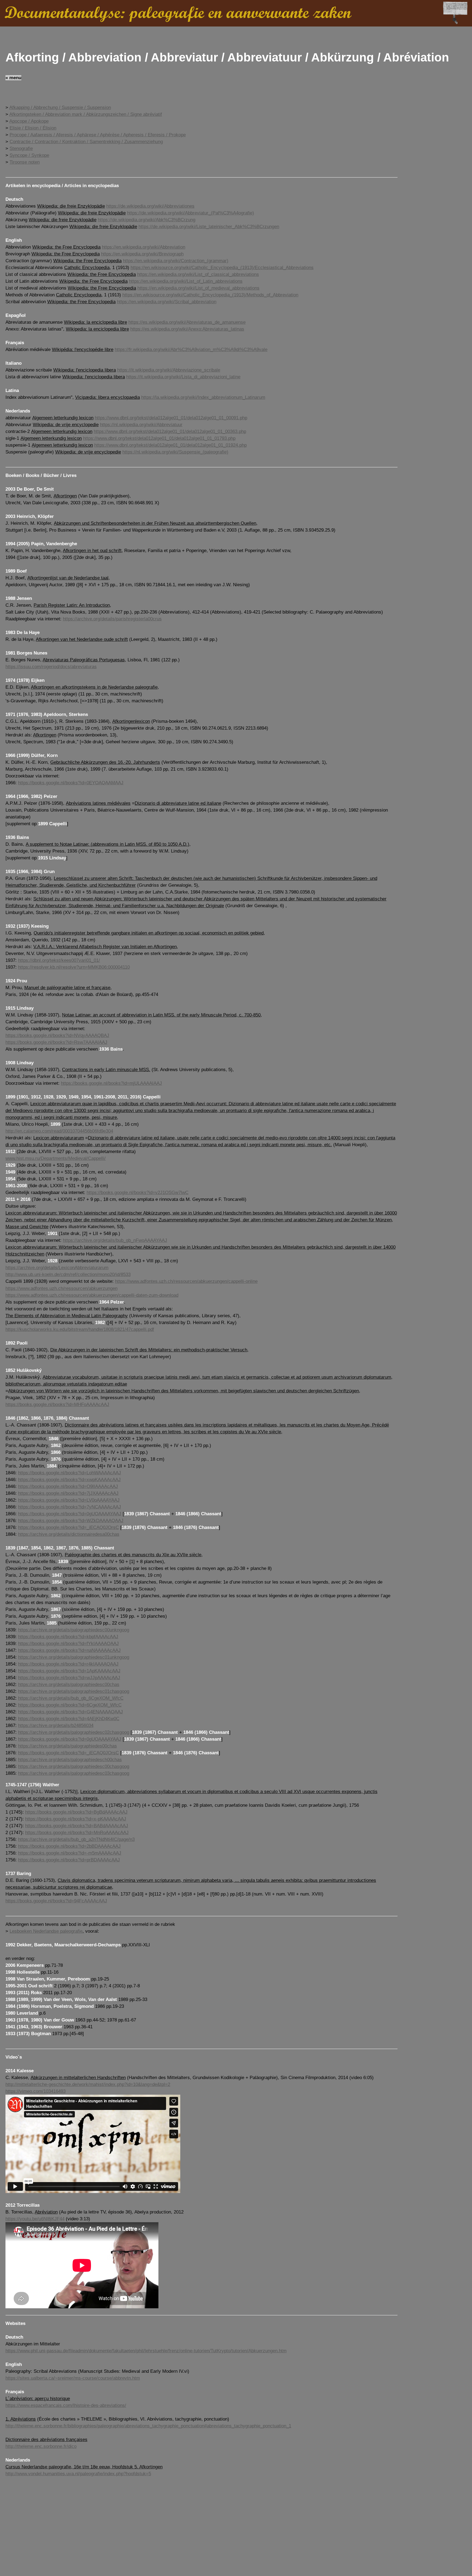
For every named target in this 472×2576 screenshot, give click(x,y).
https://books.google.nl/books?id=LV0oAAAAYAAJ (69, 1500)
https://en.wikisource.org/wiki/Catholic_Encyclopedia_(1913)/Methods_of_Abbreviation (210, 295)
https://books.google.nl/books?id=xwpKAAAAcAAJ (69, 1480)
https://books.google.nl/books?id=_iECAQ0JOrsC (68, 1527)
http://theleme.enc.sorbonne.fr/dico (41, 2446)
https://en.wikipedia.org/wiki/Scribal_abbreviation (167, 302)
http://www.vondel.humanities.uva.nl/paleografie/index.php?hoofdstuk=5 (78, 2474)
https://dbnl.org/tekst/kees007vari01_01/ (59, 960)
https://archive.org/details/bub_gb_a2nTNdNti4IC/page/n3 (76, 1839)
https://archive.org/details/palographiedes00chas (67, 1746)
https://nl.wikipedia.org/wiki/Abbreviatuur (141, 425)
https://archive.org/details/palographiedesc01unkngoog (74, 1657)
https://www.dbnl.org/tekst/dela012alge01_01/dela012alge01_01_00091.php (171, 418)
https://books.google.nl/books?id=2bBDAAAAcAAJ (69, 1846)
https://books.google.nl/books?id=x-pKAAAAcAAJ (76, 1819)
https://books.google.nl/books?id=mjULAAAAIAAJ (111, 1083)
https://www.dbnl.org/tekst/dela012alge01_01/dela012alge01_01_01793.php (159, 438)
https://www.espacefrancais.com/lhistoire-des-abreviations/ (66, 2405)
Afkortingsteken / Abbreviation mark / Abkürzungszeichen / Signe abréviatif (86, 114)
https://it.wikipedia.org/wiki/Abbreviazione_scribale (169, 370)
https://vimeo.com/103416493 (36, 2091)
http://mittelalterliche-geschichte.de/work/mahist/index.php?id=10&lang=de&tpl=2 (88, 2084)
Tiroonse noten (25, 162)
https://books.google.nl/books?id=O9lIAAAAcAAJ (68, 1486)
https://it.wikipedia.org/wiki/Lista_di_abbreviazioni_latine (183, 377)
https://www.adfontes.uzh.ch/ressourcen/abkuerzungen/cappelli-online (186, 1281)
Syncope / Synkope (29, 155)
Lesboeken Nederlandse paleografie (46, 1931)
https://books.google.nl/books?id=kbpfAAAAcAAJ (68, 1637)
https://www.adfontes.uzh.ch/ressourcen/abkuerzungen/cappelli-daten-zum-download (92, 1295)
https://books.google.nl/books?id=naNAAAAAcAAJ (69, 1650)
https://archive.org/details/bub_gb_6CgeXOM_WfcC (71, 1698)
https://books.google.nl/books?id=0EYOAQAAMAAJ (71, 783)
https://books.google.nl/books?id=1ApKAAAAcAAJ (69, 1671)
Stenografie (21, 148)
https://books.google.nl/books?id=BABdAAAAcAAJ (77, 1826)
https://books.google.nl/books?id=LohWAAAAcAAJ (70, 1473)
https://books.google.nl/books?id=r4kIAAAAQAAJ (68, 1664)
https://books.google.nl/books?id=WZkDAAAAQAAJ (71, 1521)
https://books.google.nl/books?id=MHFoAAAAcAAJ (57, 1405)
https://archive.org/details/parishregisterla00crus (112, 619)
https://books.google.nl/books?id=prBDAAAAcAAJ (69, 1860)
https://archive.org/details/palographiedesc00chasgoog (74, 1766)
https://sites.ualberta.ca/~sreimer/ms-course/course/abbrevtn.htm (73, 2378)
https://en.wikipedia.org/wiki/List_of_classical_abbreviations (198, 274)
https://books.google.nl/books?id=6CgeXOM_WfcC (70, 1705)
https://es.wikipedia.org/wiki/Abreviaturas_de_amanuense (187, 322)
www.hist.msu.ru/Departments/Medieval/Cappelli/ (56, 1158)
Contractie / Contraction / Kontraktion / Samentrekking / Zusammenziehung (86, 142)
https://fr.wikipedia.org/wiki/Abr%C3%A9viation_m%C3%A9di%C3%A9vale (191, 350)
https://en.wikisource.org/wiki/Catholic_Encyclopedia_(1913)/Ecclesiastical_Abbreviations (222, 268)
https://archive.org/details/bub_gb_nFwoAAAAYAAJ (115, 1240)
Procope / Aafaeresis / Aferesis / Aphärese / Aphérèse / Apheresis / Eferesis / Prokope (98, 135)
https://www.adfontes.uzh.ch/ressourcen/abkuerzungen (61, 1288)
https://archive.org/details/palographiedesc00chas (69, 1685)
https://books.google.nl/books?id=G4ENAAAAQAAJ (70, 1712)
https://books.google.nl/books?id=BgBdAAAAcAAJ (76, 1812)
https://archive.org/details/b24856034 (56, 1725)
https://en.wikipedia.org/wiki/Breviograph (142, 254)
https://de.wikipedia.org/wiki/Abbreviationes (150, 206)
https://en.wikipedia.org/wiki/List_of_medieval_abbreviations (198, 288)
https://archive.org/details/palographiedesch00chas (70, 1760)
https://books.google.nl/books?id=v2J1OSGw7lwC (138, 1193)
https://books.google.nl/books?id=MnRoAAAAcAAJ (77, 1833)
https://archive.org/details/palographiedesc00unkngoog (74, 1630)
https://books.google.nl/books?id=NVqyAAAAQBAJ (57, 1035)
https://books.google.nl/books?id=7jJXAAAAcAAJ (68, 1493)
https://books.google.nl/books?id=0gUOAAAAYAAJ (70, 1514)
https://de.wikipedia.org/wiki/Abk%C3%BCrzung (147, 220)
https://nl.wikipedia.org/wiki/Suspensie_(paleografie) (175, 452)
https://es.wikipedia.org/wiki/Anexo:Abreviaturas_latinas (187, 329)
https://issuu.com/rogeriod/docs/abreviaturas (51, 667)
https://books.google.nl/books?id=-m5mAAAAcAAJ (70, 1853)
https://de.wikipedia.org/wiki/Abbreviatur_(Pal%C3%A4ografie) (191, 213)
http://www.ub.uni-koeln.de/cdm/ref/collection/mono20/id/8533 (68, 1274)
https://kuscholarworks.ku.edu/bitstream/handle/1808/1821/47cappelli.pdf (80, 1329)
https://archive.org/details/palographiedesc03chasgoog (74, 1773)
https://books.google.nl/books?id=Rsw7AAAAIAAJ (56, 1042)
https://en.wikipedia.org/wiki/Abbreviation (144, 247)
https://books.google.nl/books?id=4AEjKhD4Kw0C (69, 1719)
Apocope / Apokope (29, 121)
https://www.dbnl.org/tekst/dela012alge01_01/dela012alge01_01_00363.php (170, 431)
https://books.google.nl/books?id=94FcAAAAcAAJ (56, 1901)
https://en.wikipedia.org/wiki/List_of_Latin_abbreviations (186, 281)
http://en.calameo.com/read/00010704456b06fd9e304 (59, 1131)
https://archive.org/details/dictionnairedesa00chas (69, 1534)
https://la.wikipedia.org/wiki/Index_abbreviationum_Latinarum (203, 397)
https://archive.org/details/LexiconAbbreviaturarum (57, 1268)
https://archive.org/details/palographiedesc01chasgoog (74, 1691)
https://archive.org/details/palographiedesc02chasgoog (74, 1732)
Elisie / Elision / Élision (33, 128)
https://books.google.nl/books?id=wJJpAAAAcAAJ (69, 1678)
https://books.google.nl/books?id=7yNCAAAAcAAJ (70, 1507)
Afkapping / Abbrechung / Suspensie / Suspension (60, 107)
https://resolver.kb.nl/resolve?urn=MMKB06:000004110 (74, 967)
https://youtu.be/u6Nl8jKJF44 (35, 2219)
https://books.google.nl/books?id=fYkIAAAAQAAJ (68, 1644)
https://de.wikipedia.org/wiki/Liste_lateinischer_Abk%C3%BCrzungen (209, 227)
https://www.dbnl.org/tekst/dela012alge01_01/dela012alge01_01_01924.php (170, 445)
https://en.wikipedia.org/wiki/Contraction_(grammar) (176, 261)
